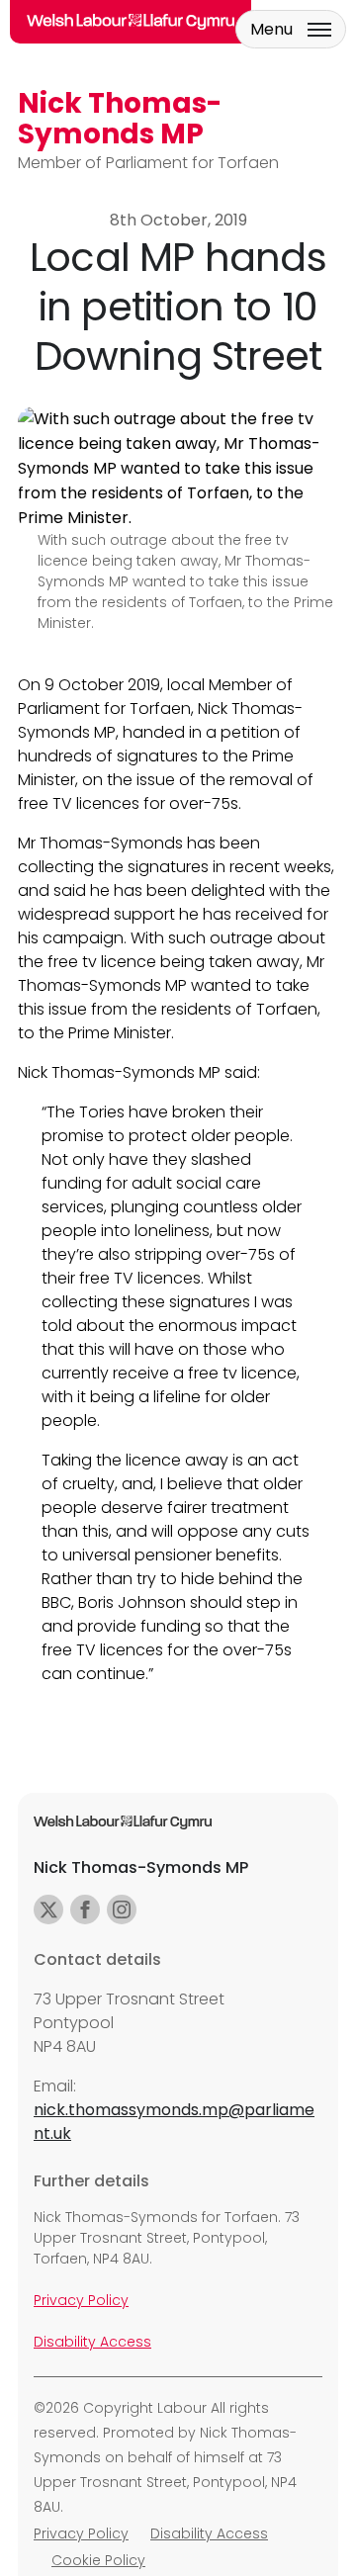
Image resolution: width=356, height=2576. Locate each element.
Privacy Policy (81, 2300)
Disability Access (92, 2342)
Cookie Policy (98, 2560)
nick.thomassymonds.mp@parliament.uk (174, 2122)
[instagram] (122, 1910)
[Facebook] (85, 1910)
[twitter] (48, 1910)
